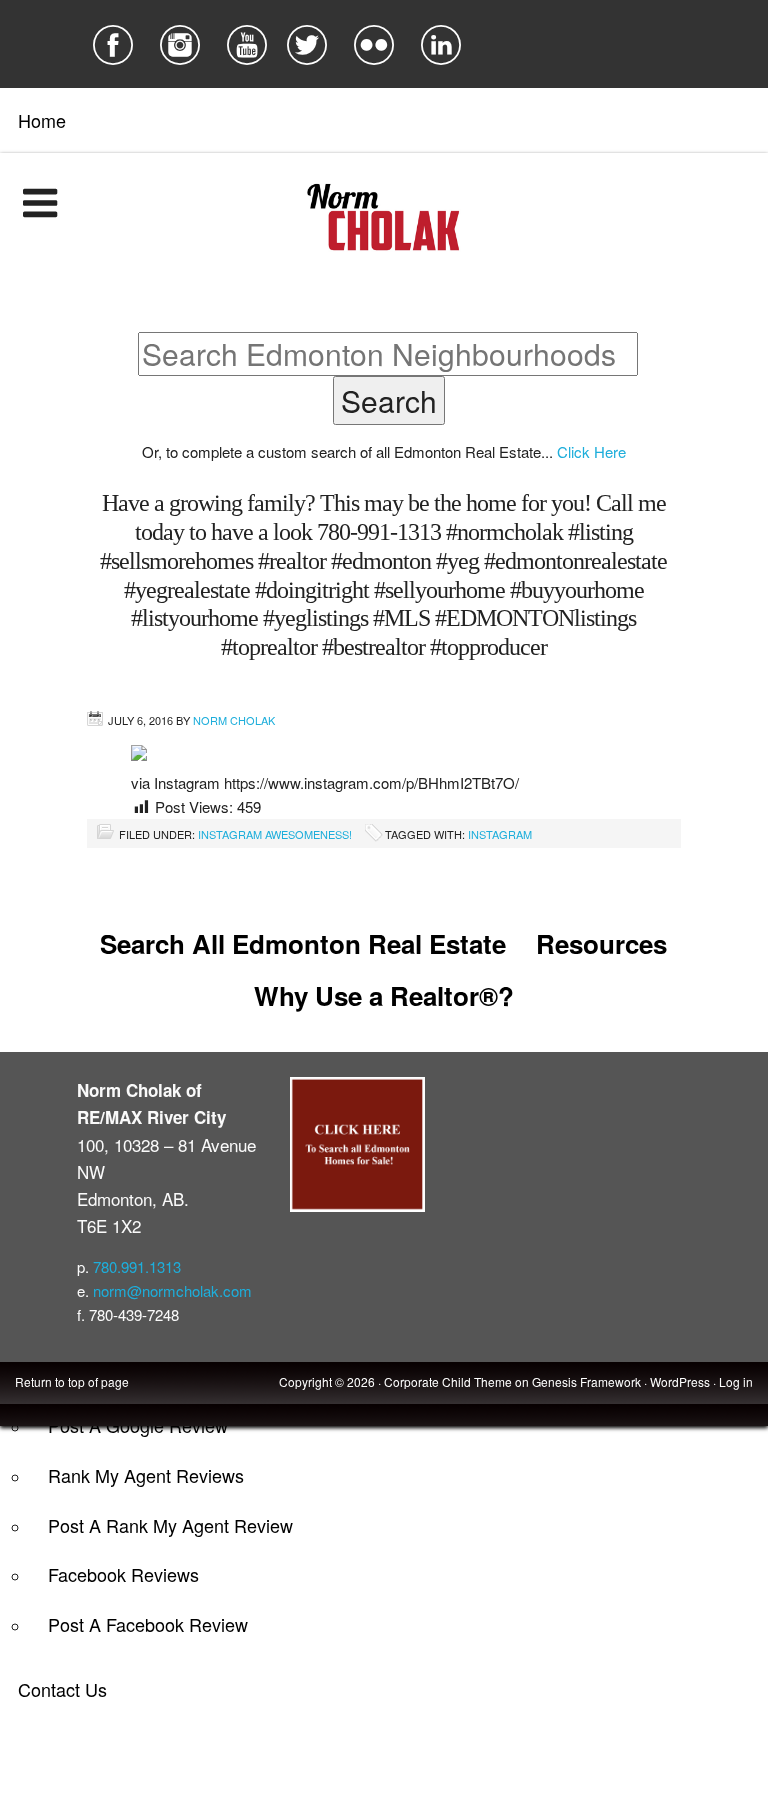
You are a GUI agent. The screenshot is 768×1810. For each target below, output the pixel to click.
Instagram (500, 834)
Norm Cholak (234, 720)
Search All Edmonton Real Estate (303, 943)
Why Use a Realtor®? (384, 995)
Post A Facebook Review (148, 1624)
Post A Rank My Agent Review (170, 1525)
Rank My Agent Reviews (146, 1475)
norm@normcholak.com (172, 1290)
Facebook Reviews (123, 1574)
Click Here (591, 451)
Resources (601, 943)
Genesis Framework (586, 1381)
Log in (736, 1381)
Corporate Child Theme (448, 1381)
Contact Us (62, 1689)
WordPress (680, 1381)
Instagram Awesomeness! (275, 834)
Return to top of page (72, 1381)
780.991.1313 (137, 1266)
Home (42, 120)
